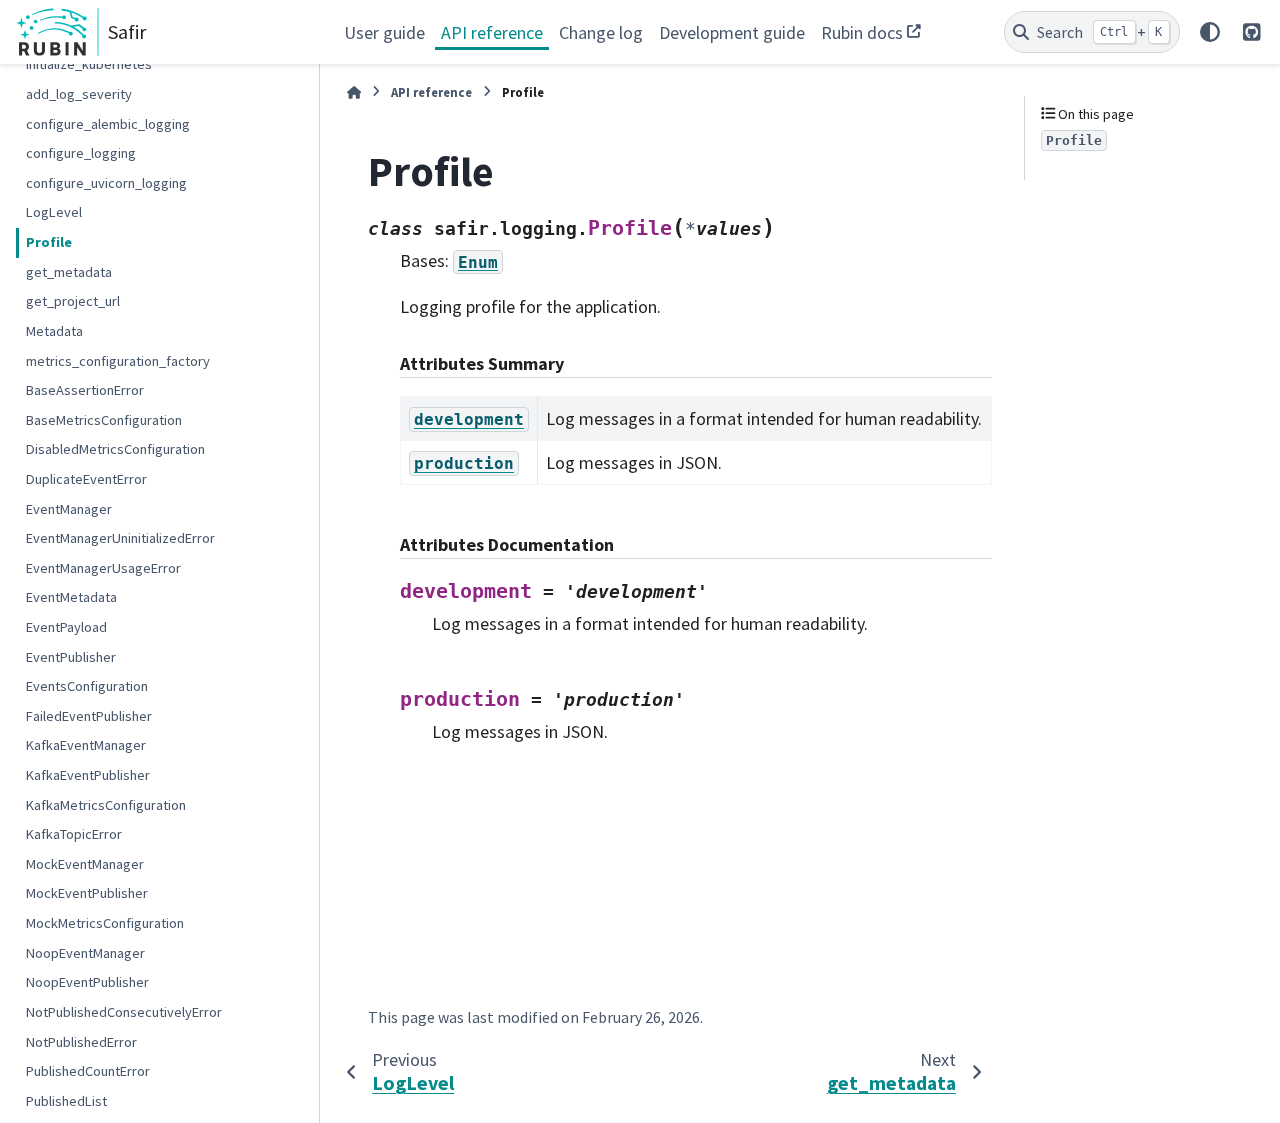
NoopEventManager (85, 952)
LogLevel (54, 212)
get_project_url (73, 301)
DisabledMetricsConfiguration (115, 449)
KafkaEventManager (86, 745)
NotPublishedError (81, 1041)
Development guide (732, 32)
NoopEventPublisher (87, 982)
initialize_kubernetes (89, 64)
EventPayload (66, 627)
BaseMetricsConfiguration (104, 419)
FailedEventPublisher (89, 715)
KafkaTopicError (74, 834)
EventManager (69, 508)
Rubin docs (862, 32)
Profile (49, 242)
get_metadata (69, 271)
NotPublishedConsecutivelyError (124, 1011)
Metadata (54, 330)
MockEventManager (85, 863)
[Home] (354, 92)
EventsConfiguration (87, 686)
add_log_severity (79, 94)
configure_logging (81, 153)
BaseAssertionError (85, 390)
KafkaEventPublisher (88, 775)
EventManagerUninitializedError (120, 538)
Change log (601, 32)
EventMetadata (71, 597)
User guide (384, 32)
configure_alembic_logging (108, 123)
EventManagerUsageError (103, 567)
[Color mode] (1210, 32)
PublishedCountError (88, 1071)
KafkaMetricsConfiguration (106, 804)
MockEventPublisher (87, 893)
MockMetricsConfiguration (105, 923)
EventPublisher (71, 656)
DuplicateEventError (86, 479)
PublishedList (66, 1100)
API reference (492, 32)
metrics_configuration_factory (118, 360)
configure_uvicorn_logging (106, 182)
